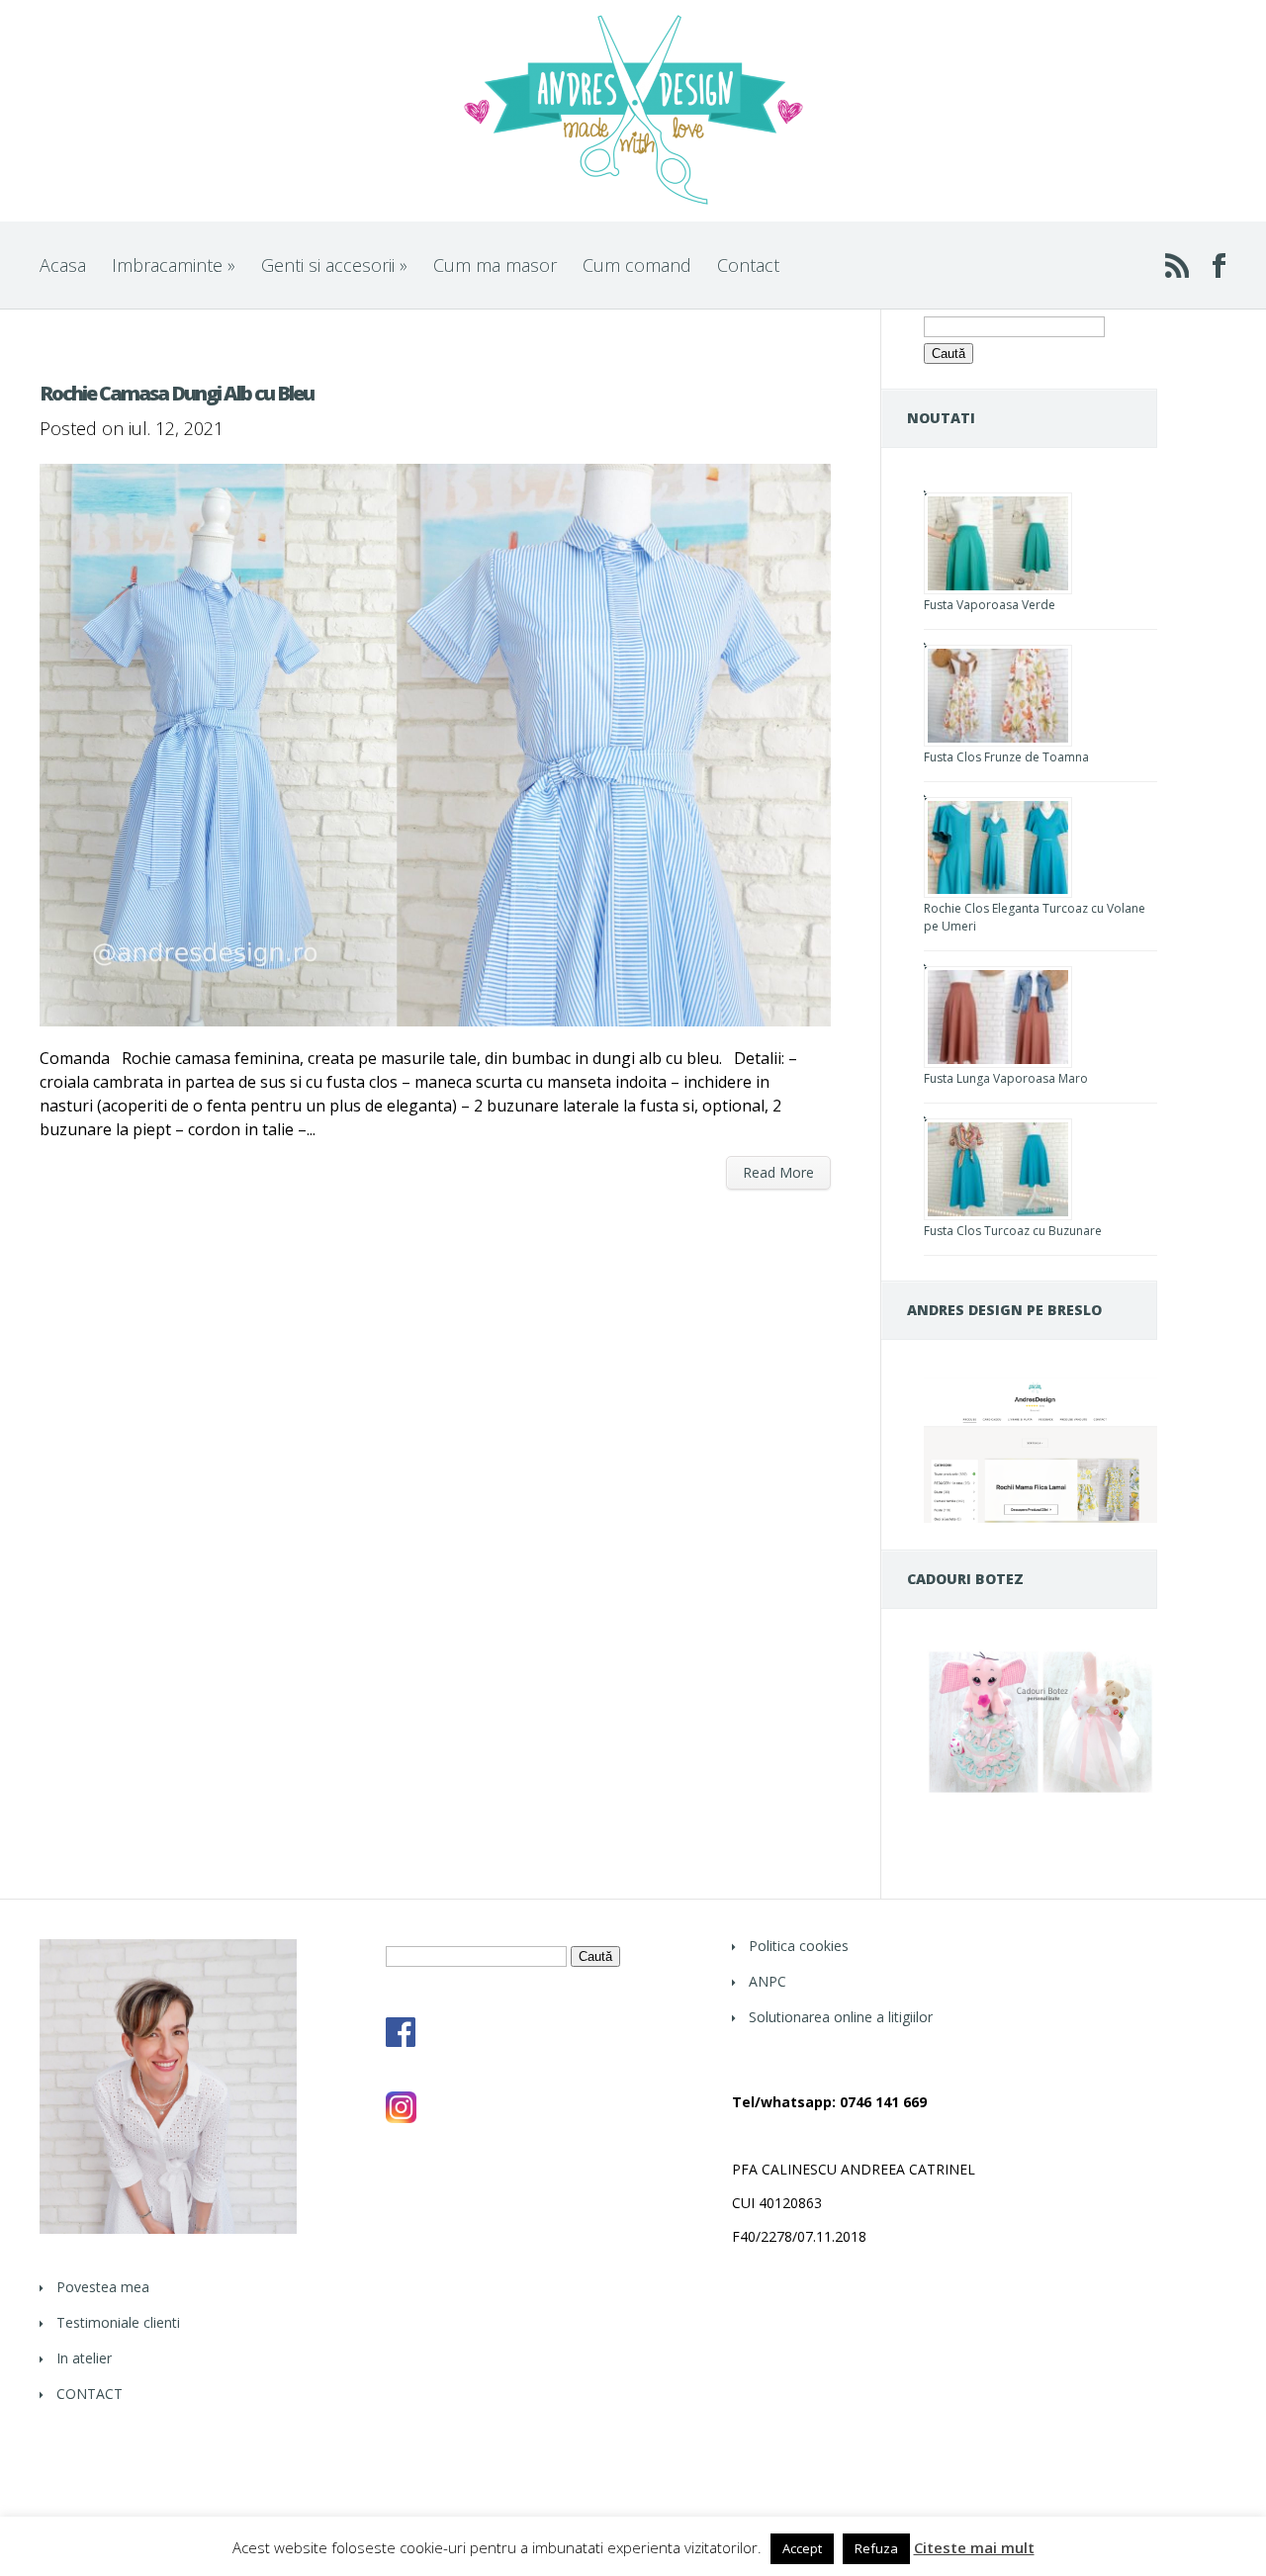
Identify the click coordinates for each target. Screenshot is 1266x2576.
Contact (748, 265)
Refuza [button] (876, 2548)
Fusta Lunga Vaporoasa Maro (1006, 1078)
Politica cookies (799, 1946)
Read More (778, 1172)
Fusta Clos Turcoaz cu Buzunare (1013, 1231)
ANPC (768, 1981)
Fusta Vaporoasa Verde (990, 605)
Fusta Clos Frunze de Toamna (1006, 757)
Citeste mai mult (974, 2548)
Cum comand (637, 265)
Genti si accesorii (334, 265)
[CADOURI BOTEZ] (1040, 1792)
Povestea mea (103, 2287)
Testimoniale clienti (118, 2322)
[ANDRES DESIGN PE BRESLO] (1040, 1517)
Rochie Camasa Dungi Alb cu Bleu (177, 393)
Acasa (63, 265)
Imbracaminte (174, 265)
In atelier (84, 2358)
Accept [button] (802, 2548)
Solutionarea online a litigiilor (841, 2017)
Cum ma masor (495, 265)
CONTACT (90, 2394)
